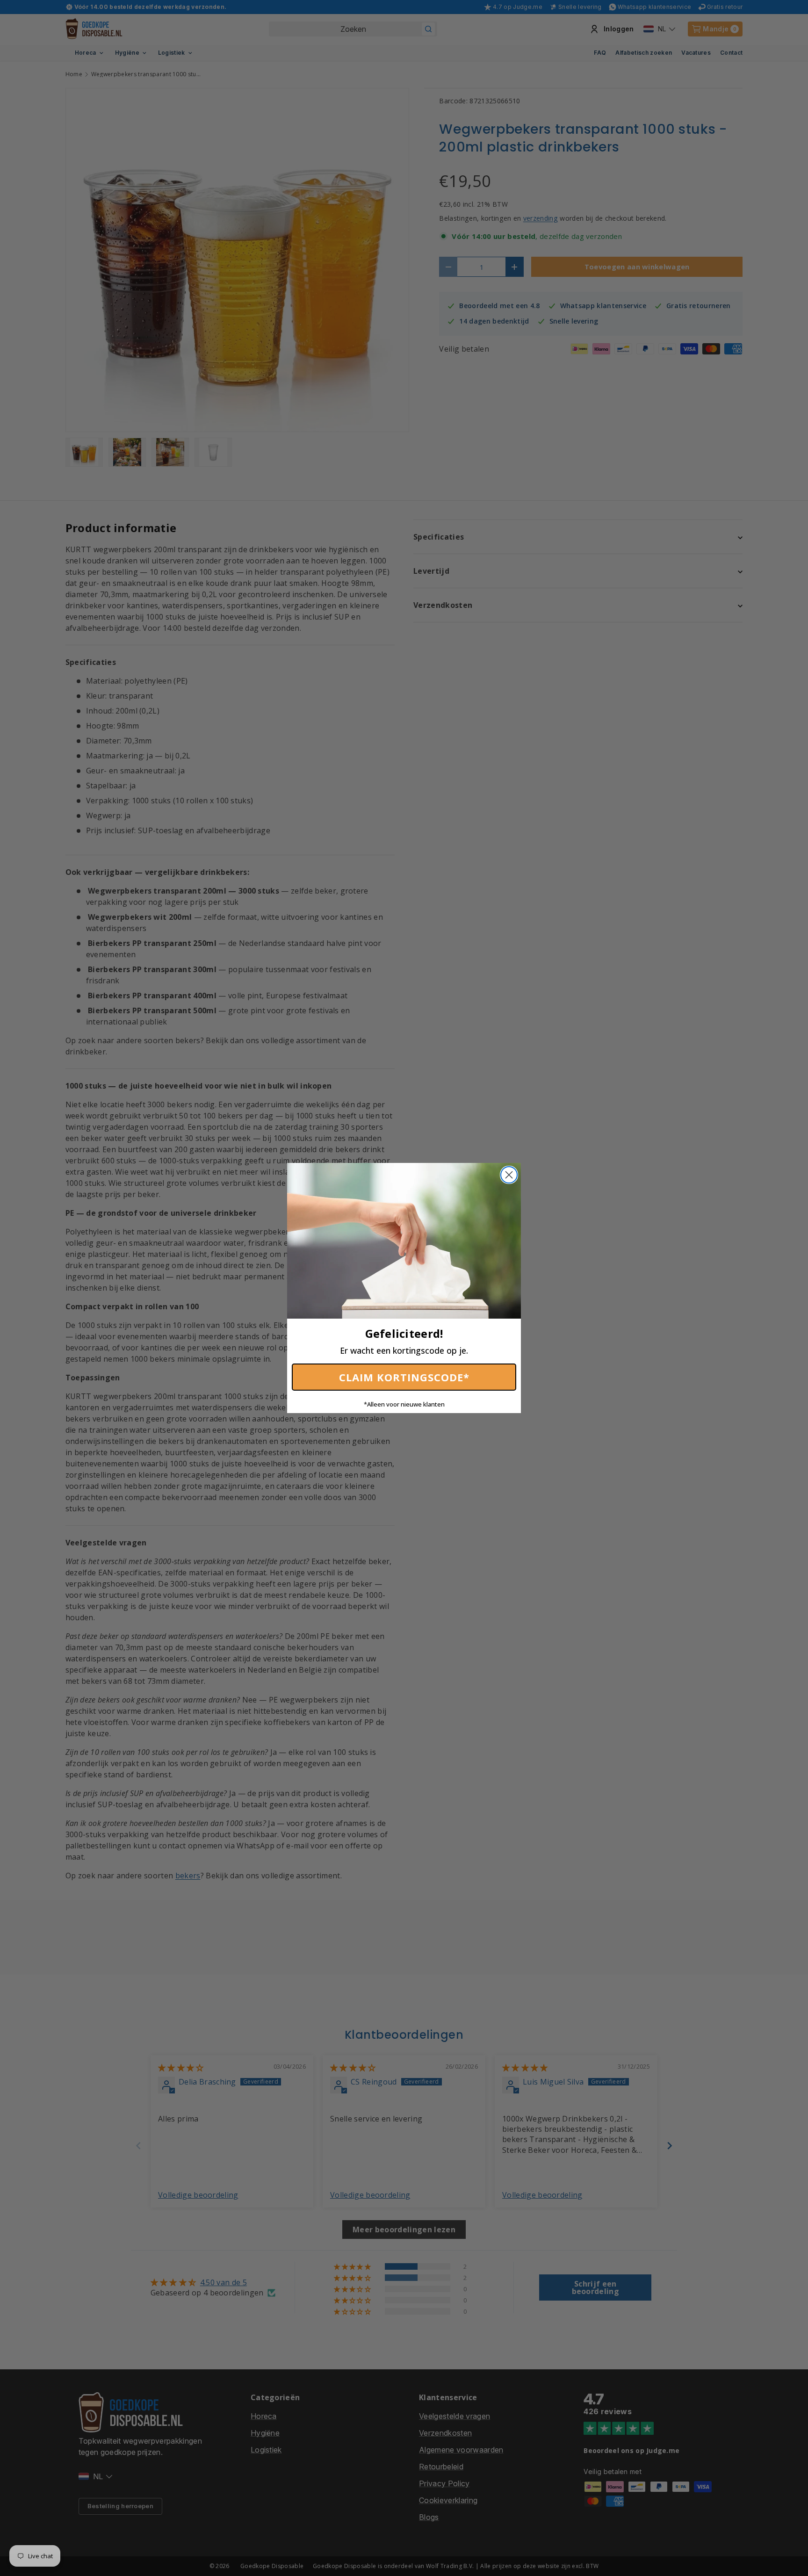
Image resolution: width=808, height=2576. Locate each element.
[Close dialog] (509, 1175)
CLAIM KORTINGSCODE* (404, 1377)
